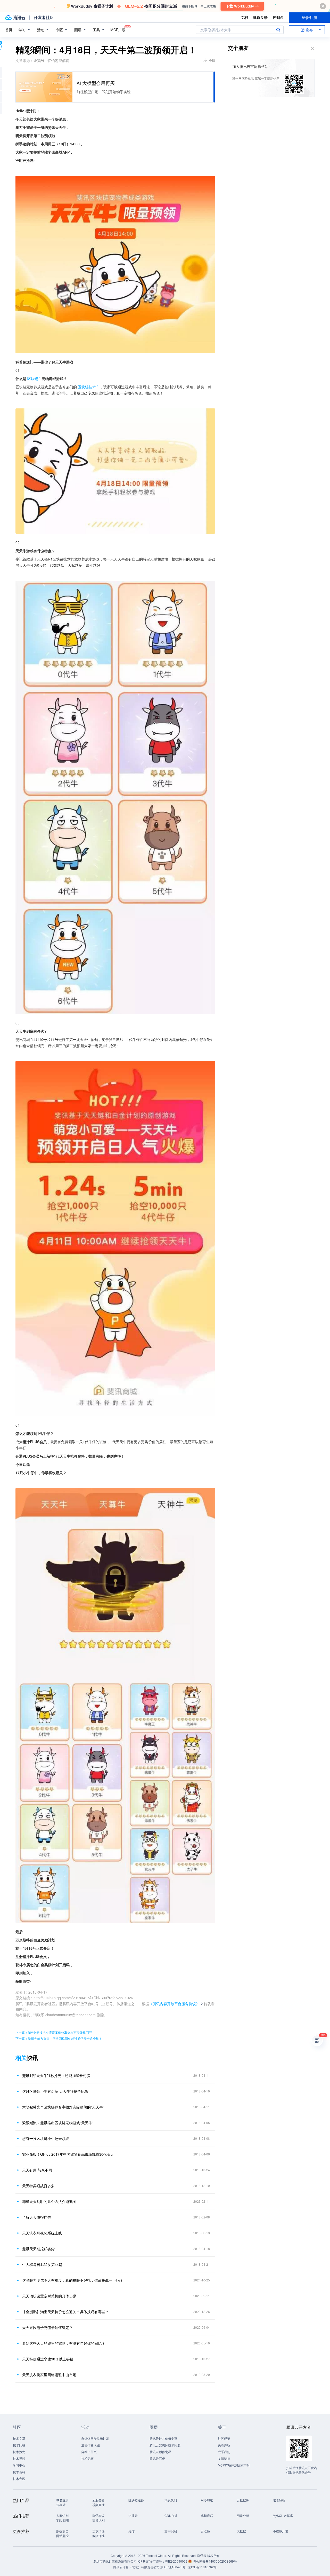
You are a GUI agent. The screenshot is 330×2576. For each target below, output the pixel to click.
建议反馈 (260, 17)
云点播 (205, 2531)
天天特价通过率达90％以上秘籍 (48, 2359)
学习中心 (19, 2465)
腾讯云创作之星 (160, 2452)
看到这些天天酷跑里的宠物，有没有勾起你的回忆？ (64, 2343)
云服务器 (98, 2500)
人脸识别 (62, 2515)
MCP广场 (118, 30)
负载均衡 (98, 2531)
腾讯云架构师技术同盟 (165, 2445)
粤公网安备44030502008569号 (215, 2561)
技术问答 (19, 2445)
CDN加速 (171, 2515)
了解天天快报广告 (37, 2217)
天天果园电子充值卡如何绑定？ (47, 2327)
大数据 (241, 2531)
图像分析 (243, 2515)
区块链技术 (87, 387)
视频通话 (207, 2515)
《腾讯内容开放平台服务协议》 (174, 2004)
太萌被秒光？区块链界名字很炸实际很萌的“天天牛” (63, 2107)
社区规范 (224, 2438)
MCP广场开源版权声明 (234, 2465)
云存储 (61, 2505)
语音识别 (98, 2520)
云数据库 (243, 2500)
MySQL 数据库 (283, 2515)
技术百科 (19, 2472)
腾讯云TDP (157, 2458)
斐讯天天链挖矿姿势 (38, 2249)
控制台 (278, 17)
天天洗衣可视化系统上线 (42, 2233)
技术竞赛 (87, 2458)
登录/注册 (309, 18)
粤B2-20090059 (177, 2561)
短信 (131, 2531)
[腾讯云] (15, 18)
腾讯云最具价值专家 (163, 2438)
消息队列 (171, 2500)
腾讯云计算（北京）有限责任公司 (136, 2567)
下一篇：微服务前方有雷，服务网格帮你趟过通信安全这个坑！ (59, 2038)
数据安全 (62, 2531)
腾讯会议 (98, 2515)
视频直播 (98, 2505)
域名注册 (62, 2500)
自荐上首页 (89, 2452)
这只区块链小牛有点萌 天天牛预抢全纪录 (55, 2091)
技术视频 (19, 2458)
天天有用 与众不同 (37, 2170)
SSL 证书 (63, 2520)
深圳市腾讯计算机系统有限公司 (115, 2561)
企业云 (133, 2515)
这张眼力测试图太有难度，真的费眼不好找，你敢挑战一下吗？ (73, 2280)
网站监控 (62, 2536)
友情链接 (224, 2458)
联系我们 (224, 2452)
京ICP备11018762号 (202, 2567)
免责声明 (224, 2445)
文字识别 (171, 2531)
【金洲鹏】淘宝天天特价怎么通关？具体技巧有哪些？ (65, 2312)
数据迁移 (98, 2536)
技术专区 (19, 2479)
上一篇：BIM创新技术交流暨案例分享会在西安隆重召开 (54, 2032)
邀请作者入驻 (90, 2445)
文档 (244, 17)
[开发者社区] (44, 18)
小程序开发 (280, 2531)
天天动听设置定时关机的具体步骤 (49, 2296)
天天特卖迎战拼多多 (38, 2186)
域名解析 (279, 2500)
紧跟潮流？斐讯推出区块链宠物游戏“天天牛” (58, 2123)
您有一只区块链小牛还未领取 (46, 2138)
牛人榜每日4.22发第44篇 (42, 2264)
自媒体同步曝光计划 (95, 2438)
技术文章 (19, 2438)
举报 (212, 60)
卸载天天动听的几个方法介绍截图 (49, 2201)
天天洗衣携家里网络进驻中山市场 (49, 2375)
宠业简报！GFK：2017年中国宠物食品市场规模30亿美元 (68, 2154)
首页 (9, 30)
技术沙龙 (19, 2452)
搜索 (278, 30)
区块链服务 (136, 2500)
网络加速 (207, 2500)
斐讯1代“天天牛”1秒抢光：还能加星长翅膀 (56, 2075)
